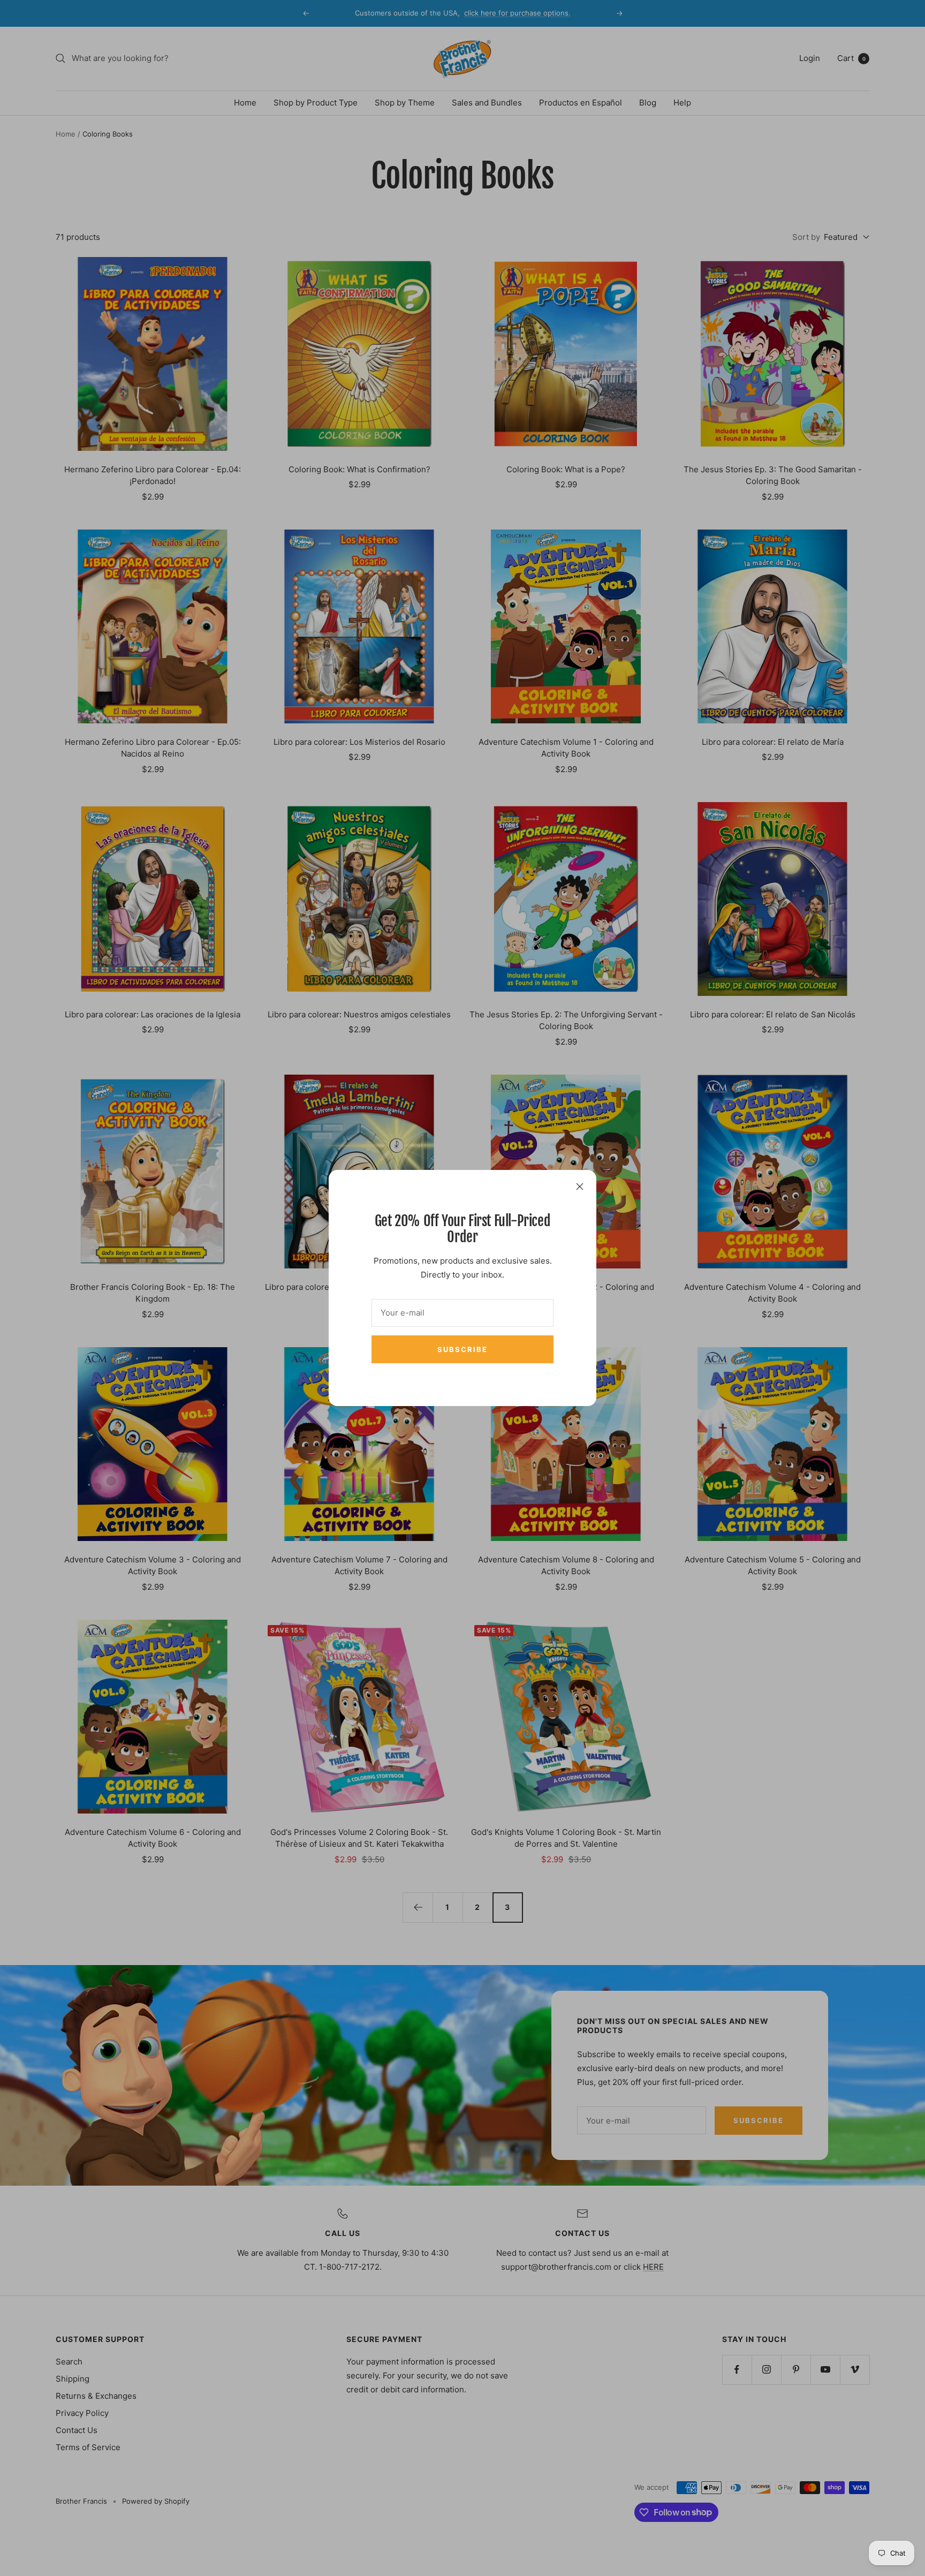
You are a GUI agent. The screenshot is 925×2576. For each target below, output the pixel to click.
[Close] (580, 1187)
